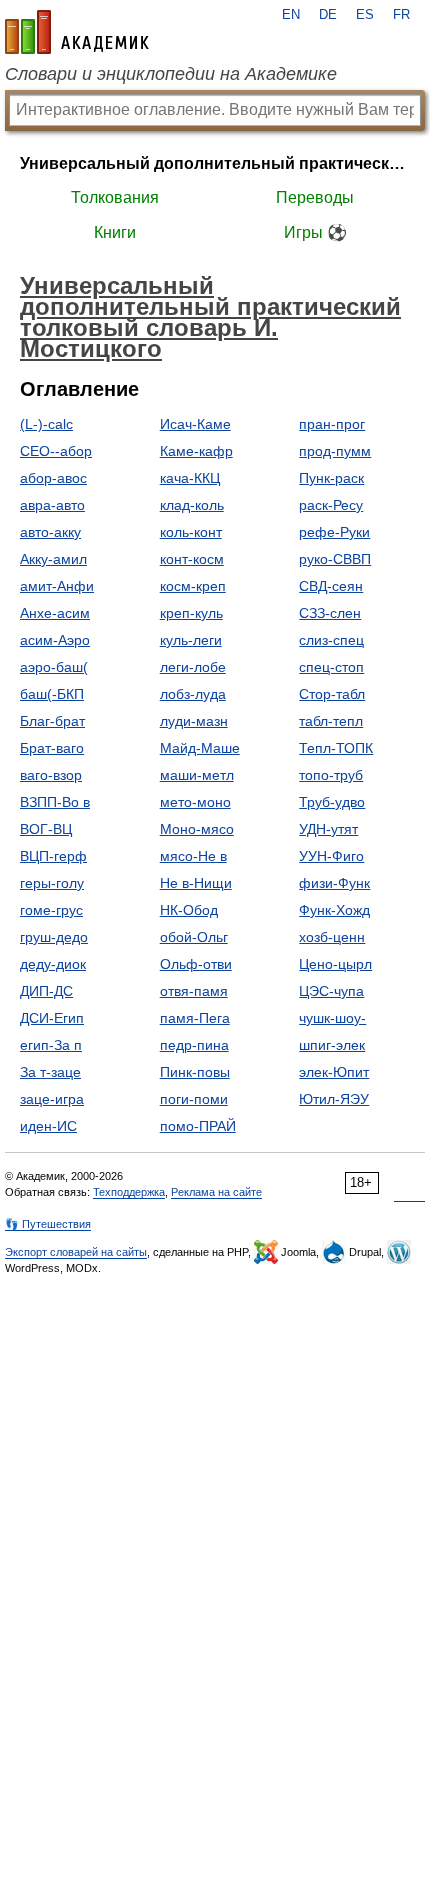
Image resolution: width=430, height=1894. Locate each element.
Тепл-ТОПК (336, 748)
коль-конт (191, 532)
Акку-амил (53, 559)
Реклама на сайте (216, 1192)
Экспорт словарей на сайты (76, 1252)
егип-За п (51, 1045)
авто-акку (50, 532)
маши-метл (197, 775)
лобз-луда (193, 694)
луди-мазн (194, 721)
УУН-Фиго (331, 856)
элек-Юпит (334, 1072)
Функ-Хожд (334, 910)
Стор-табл (332, 694)
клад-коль (192, 505)
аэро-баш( (54, 667)
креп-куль (191, 613)
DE (328, 15)
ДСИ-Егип (52, 1018)
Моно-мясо (197, 829)
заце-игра (52, 1099)
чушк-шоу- (332, 1018)
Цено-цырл (335, 964)
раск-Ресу (331, 505)
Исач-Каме (195, 424)
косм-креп (193, 586)
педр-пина (194, 1045)
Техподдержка (129, 1192)
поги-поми (194, 1099)
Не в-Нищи (196, 883)
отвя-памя (194, 991)
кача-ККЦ (190, 478)
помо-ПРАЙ (198, 1126)
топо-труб (331, 775)
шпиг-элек (332, 1045)
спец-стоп (331, 667)
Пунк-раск (331, 478)
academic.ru (77, 32)
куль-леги (191, 640)
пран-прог (332, 424)
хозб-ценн (332, 937)
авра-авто (52, 505)
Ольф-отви (196, 964)
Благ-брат (52, 721)
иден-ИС (48, 1126)
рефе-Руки (334, 532)
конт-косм (192, 559)
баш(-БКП (52, 694)
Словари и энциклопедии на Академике (171, 74)
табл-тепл (331, 721)
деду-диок (53, 964)
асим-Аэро (55, 640)
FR (401, 15)
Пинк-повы (195, 1072)
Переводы (315, 197)
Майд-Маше (200, 748)
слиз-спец (331, 640)
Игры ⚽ (315, 232)
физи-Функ (334, 883)
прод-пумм (335, 451)
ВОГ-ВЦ (46, 829)
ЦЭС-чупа (331, 991)
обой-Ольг (194, 937)
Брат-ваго (52, 748)
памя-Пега (195, 1018)
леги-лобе (193, 667)
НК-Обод (189, 910)
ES (365, 15)
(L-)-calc (46, 424)
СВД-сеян (331, 586)
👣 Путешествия (48, 1224)
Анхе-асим (55, 613)
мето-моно (195, 802)
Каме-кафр (196, 451)
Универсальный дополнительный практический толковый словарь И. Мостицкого (215, 163)
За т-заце (50, 1072)
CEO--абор (56, 451)
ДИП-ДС (46, 991)
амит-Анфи (57, 586)
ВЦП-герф (53, 856)
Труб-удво (332, 802)
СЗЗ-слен (330, 613)
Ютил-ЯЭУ (334, 1099)
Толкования (115, 197)
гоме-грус (51, 910)
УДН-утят (328, 829)
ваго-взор (51, 775)
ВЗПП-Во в (55, 802)
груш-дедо (54, 937)
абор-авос (53, 478)
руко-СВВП (335, 559)
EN (291, 15)
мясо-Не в (193, 856)
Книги (115, 232)
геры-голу (52, 883)
